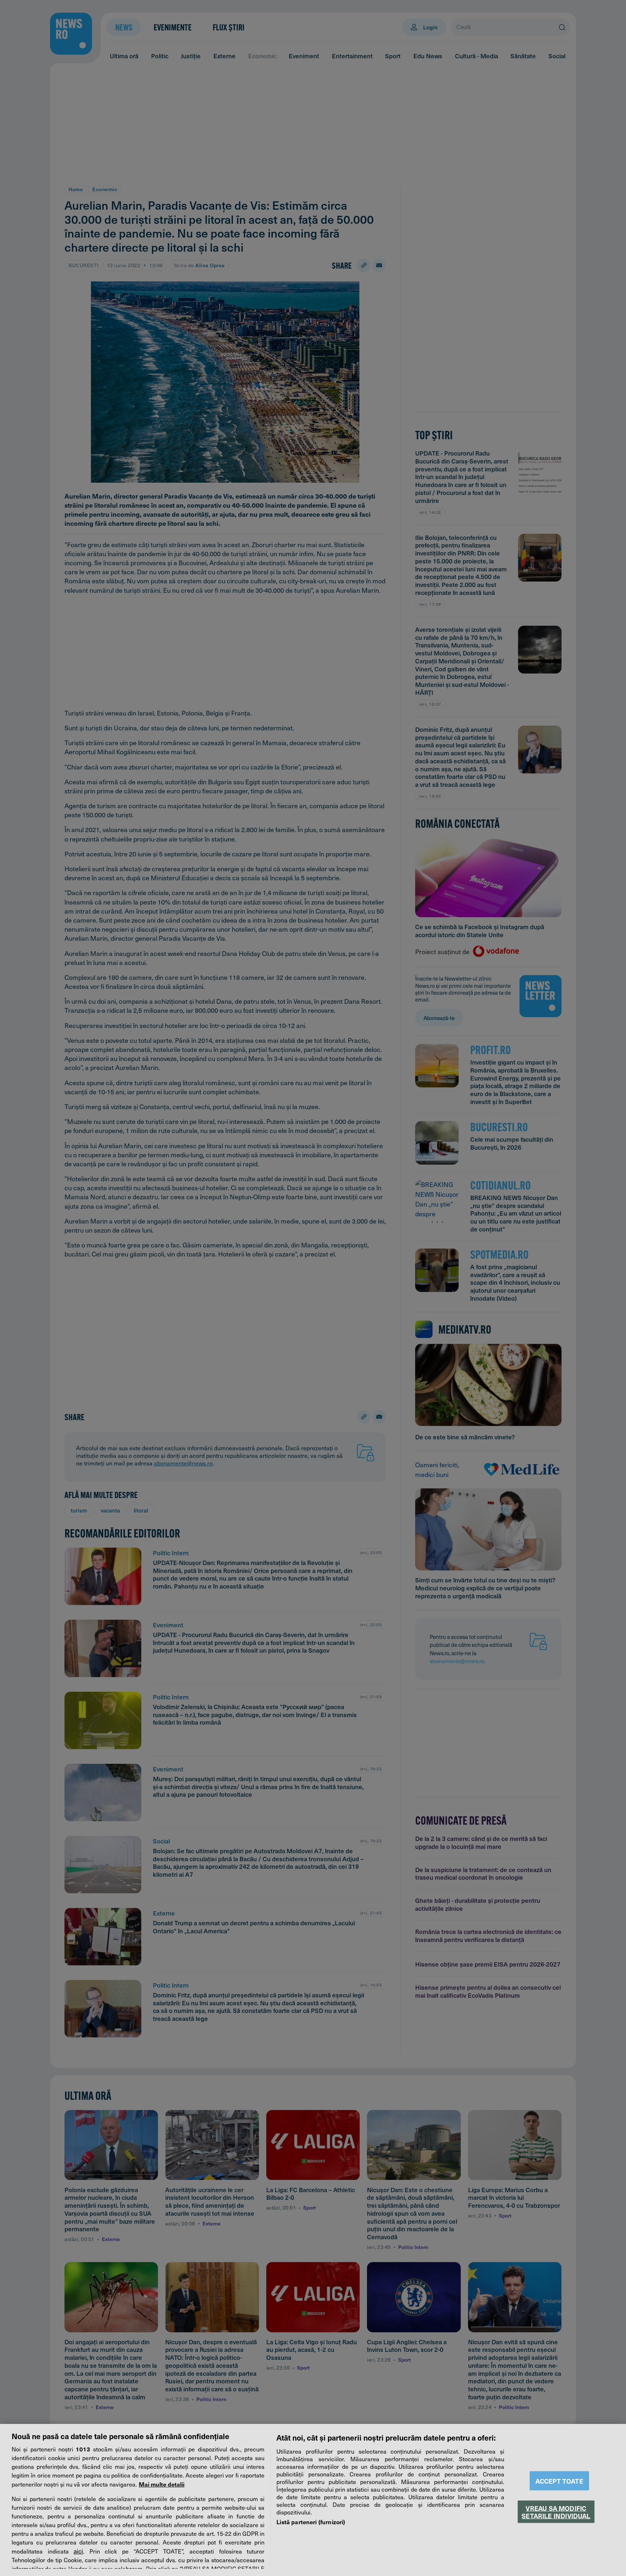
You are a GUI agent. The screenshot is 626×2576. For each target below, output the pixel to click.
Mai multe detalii (162, 2484)
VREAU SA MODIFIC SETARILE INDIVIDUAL (556, 2512)
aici (78, 2551)
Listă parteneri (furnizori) (311, 2522)
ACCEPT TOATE (559, 2481)
